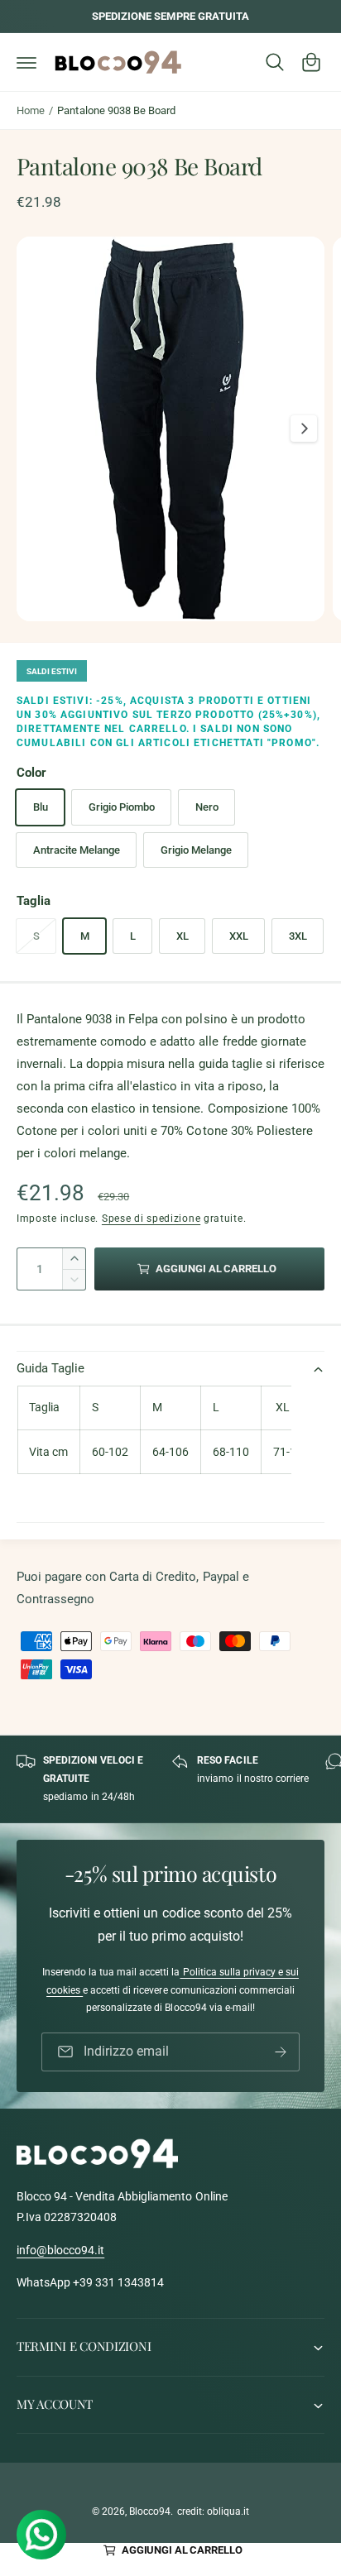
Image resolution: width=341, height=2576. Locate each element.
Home (31, 110)
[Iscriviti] (281, 2052)
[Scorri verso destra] (304, 429)
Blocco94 (150, 2511)
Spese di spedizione (151, 1219)
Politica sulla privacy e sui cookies (173, 1981)
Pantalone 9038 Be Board (116, 110)
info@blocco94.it (60, 2250)
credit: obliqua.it (213, 2511)
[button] (26, 62)
